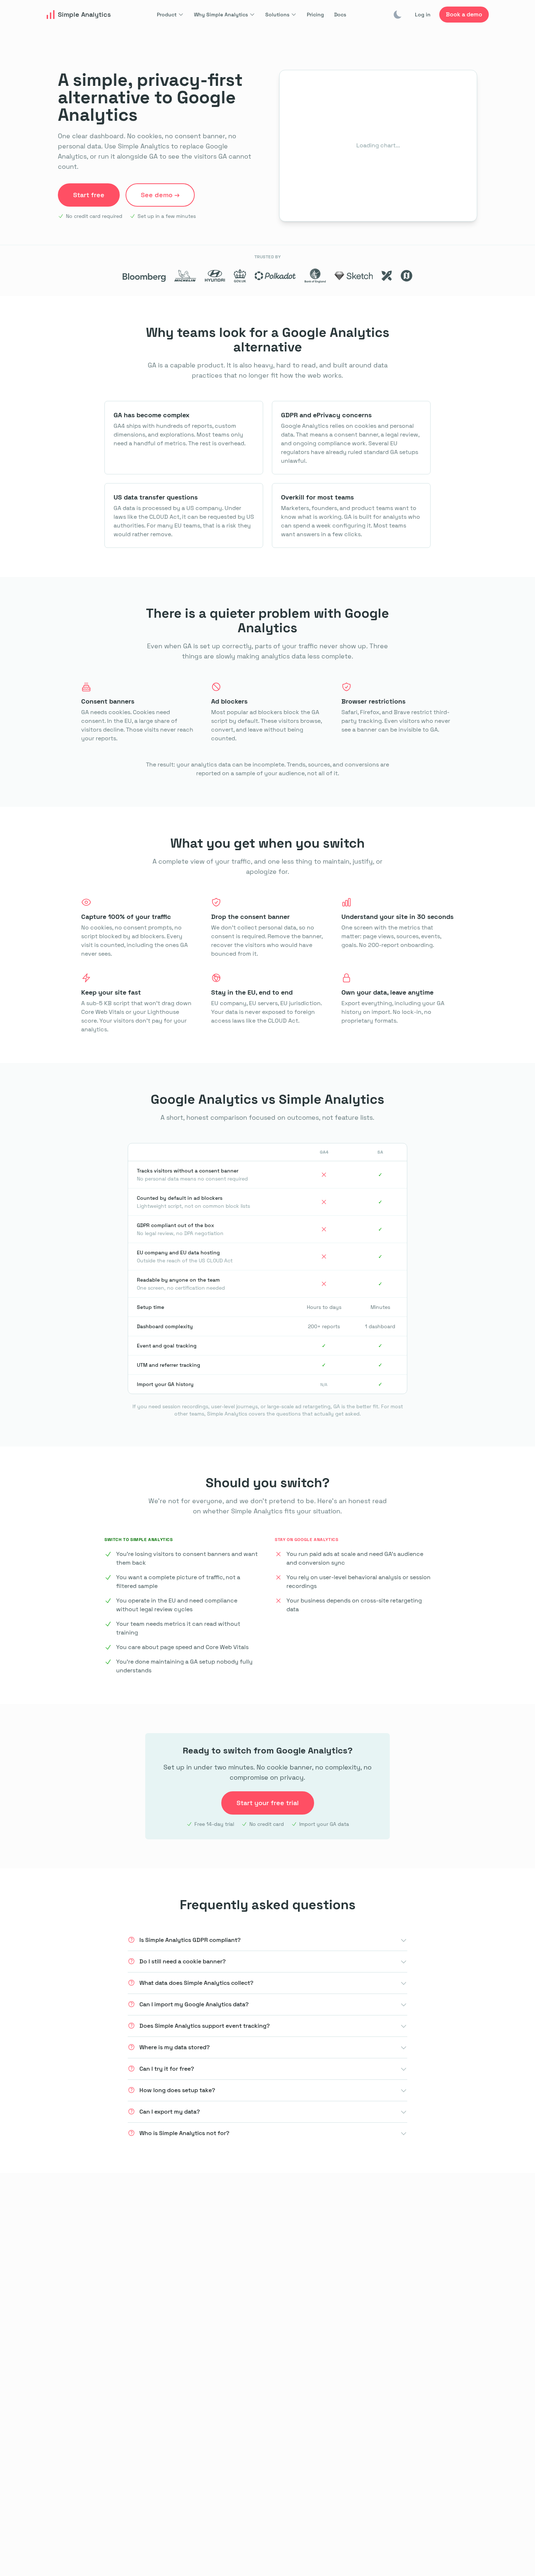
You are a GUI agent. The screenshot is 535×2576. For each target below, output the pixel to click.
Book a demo (464, 14)
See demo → (160, 195)
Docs (340, 15)
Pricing (315, 15)
